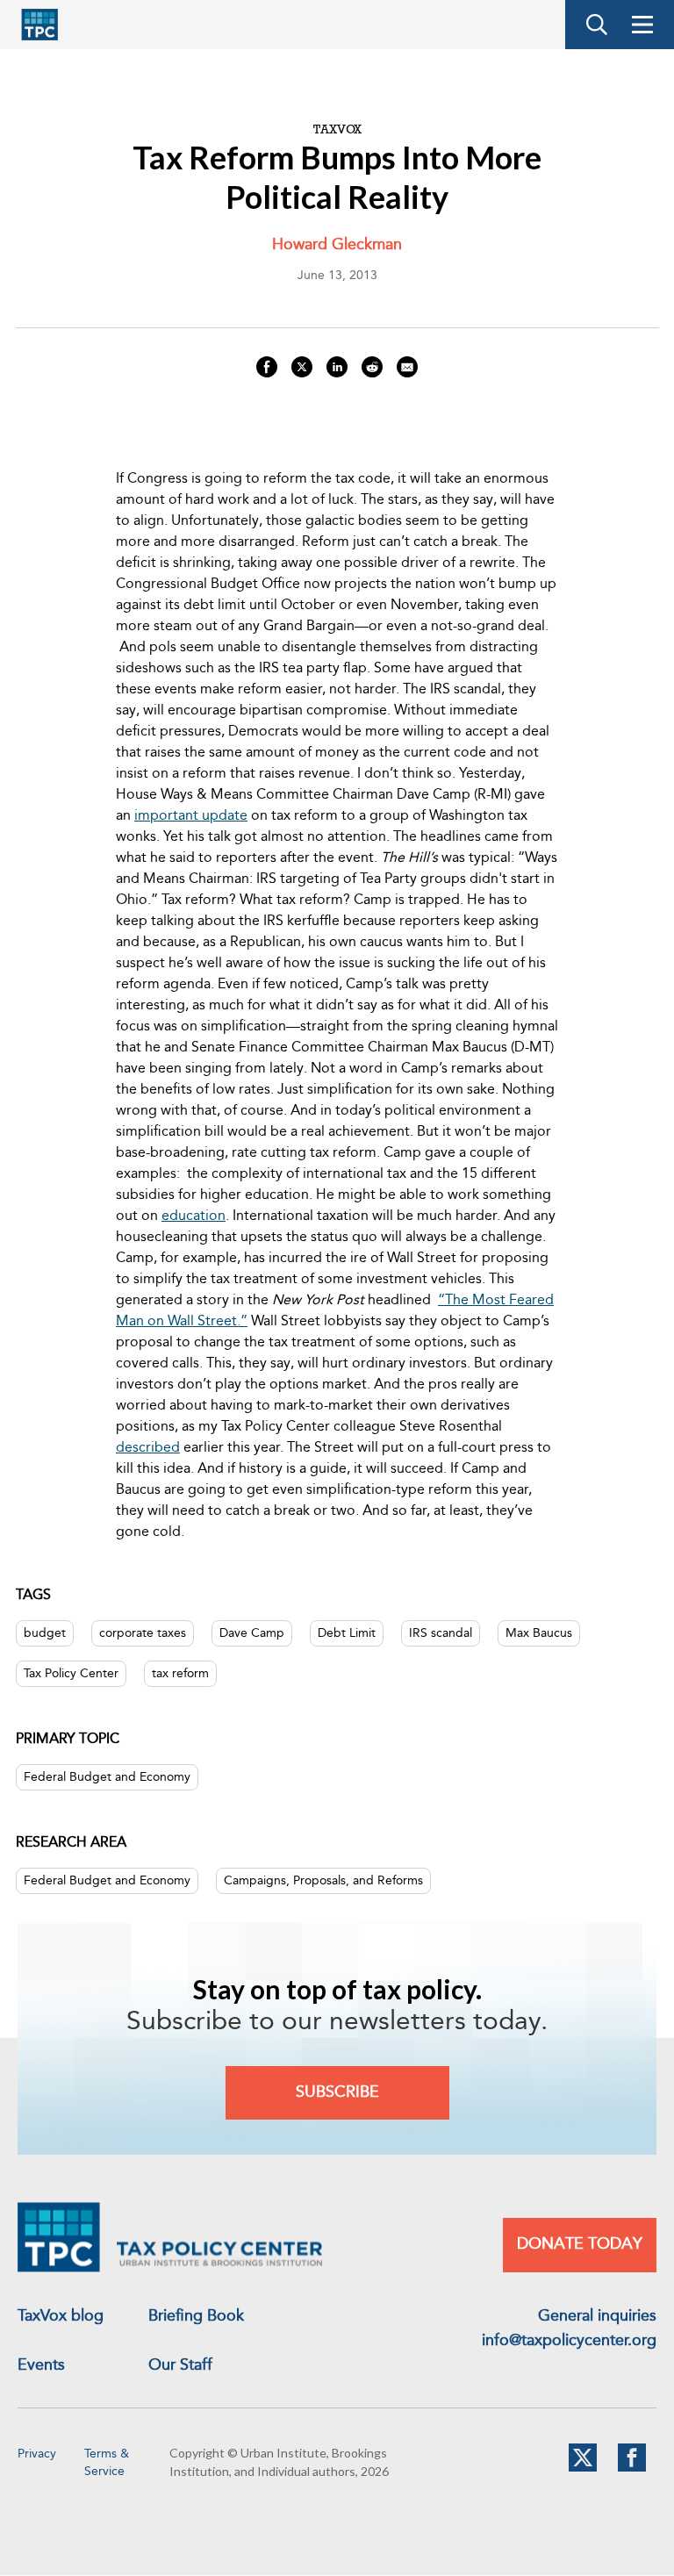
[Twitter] (583, 2468)
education (194, 1216)
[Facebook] (632, 2468)
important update (191, 816)
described (148, 1448)
